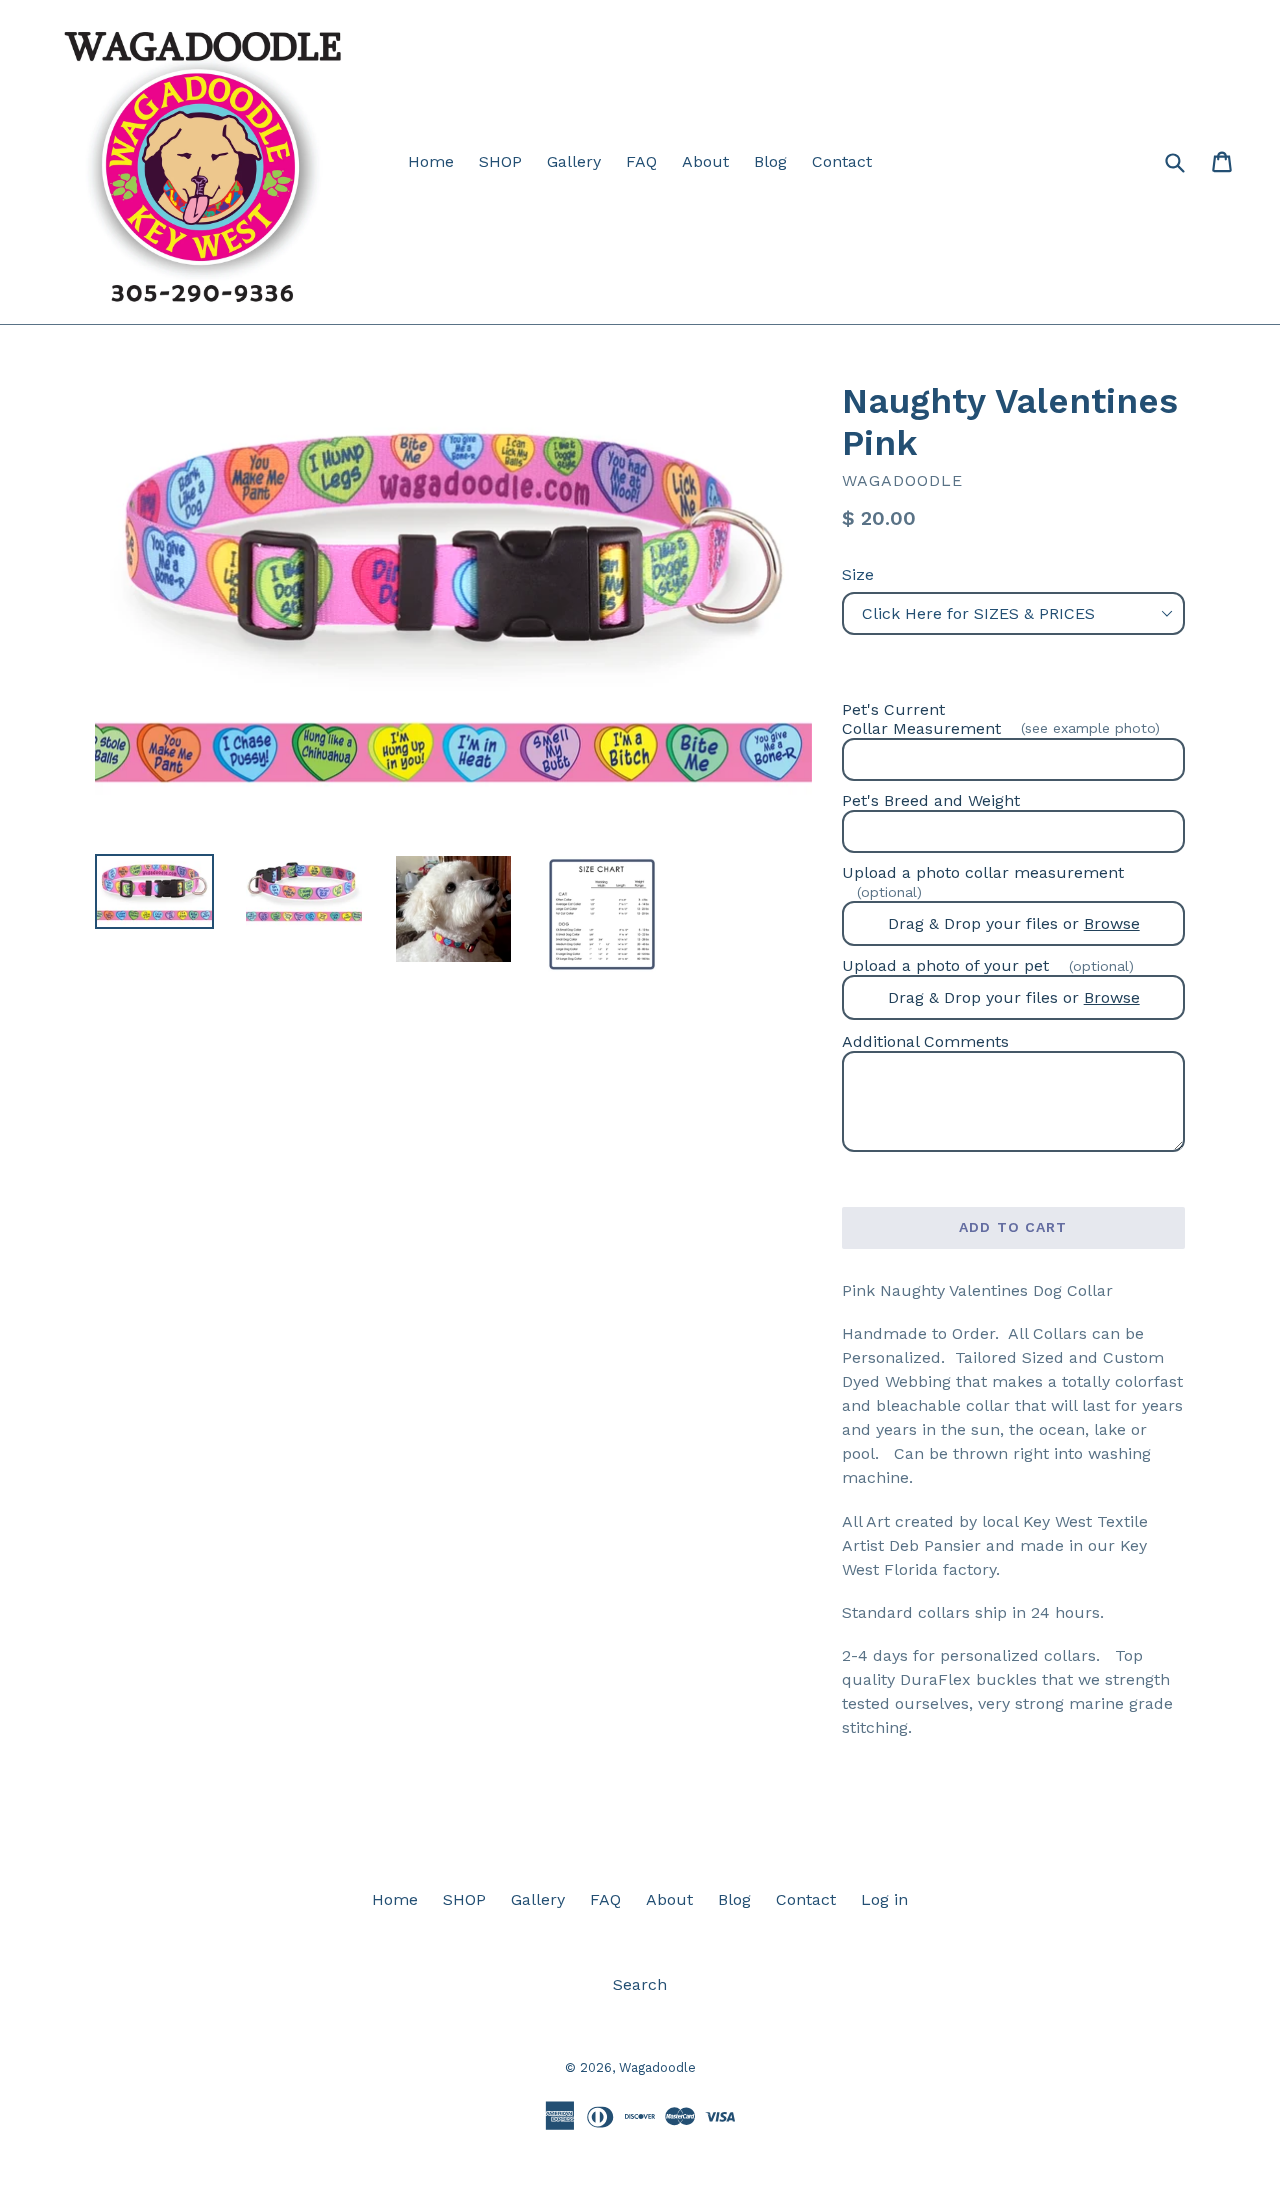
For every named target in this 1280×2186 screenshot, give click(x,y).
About (705, 161)
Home (431, 161)
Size (858, 574)
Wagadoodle (657, 2067)
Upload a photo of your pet (988, 965)
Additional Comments (925, 1041)
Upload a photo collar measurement (983, 881)
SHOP (500, 161)
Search (640, 1984)
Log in (884, 1899)
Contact (842, 161)
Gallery (574, 161)
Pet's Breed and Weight (931, 800)
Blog (770, 161)
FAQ (641, 161)
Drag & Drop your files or (1013, 923)
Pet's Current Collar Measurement (1001, 719)
